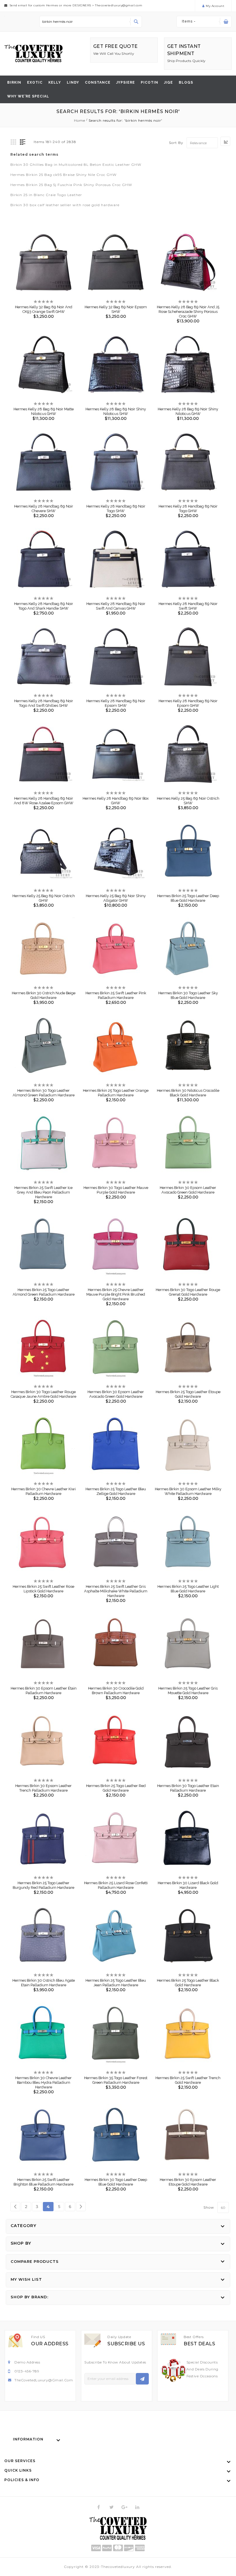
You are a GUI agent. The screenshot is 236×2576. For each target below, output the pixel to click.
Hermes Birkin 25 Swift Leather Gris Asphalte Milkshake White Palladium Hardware (116, 1591)
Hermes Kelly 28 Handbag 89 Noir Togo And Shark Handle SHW (44, 606)
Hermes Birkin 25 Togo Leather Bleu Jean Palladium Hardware (116, 1983)
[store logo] (34, 53)
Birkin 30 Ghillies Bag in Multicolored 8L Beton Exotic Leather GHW (76, 165)
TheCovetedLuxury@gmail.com (44, 2380)
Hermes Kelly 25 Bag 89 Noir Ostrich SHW (188, 801)
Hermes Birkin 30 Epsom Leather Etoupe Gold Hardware (188, 2182)
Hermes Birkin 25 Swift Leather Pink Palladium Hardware (116, 995)
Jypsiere (126, 82)
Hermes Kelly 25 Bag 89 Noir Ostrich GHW (44, 898)
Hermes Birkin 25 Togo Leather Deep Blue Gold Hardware (188, 898)
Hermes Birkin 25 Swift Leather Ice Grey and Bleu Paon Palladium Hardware (43, 1192)
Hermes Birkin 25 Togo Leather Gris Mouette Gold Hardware (188, 1691)
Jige (169, 82)
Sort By (176, 143)
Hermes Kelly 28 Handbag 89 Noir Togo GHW (188, 509)
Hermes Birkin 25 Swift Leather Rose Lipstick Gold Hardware (43, 1589)
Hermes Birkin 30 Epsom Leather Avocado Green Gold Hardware (188, 1190)
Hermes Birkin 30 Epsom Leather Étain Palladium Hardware (44, 1691)
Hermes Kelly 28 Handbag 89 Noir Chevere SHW (44, 509)
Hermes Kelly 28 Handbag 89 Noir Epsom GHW (188, 703)
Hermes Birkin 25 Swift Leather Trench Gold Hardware (188, 2080)
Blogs (186, 82)
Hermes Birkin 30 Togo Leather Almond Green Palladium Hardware (44, 1093)
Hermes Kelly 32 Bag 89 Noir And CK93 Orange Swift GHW (44, 309)
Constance (98, 82)
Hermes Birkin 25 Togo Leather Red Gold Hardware (116, 1788)
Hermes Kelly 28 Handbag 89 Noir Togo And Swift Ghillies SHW (44, 703)
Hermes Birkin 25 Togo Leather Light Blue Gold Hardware (188, 1589)
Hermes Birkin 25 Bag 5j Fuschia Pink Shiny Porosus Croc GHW (71, 185)
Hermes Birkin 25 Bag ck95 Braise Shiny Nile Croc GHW (63, 175)
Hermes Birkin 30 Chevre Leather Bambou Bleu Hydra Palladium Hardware (43, 2082)
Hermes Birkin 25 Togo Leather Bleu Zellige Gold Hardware (116, 1491)
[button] (39, 258)
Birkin (14, 82)
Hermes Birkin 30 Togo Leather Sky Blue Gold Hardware (188, 995)
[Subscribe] (142, 2379)
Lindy (73, 82)
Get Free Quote (116, 46)
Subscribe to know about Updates (115, 2362)
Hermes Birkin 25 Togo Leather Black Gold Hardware (188, 1983)
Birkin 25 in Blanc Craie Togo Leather (46, 195)
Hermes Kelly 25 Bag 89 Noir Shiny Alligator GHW (116, 898)
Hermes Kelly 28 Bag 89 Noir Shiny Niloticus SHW (116, 411)
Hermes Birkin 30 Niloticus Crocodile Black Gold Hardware (188, 1093)
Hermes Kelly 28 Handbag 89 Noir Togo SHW (116, 509)
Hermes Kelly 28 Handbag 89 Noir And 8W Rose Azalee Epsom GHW (44, 801)
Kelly (55, 82)
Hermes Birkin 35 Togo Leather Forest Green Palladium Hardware (116, 2080)
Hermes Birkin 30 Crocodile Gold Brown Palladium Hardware (116, 1691)
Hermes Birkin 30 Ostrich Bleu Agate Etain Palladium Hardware (44, 1983)
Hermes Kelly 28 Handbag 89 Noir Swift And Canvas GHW (116, 606)
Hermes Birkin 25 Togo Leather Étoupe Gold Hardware (188, 1394)
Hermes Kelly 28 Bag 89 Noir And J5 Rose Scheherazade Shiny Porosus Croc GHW (188, 312)
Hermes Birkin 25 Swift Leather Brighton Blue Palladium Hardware (43, 2182)
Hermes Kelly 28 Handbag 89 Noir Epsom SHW (116, 703)
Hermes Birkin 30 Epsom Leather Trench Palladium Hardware (43, 1788)
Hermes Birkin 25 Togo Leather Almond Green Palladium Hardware (44, 1292)
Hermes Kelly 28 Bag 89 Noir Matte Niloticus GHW (44, 411)
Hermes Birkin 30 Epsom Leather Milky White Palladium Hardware (188, 1491)
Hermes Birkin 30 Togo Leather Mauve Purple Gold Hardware (116, 1190)
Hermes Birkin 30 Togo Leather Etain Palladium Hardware (188, 1788)
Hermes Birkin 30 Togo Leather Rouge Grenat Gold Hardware (188, 1292)
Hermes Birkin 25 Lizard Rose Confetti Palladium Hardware (116, 1885)
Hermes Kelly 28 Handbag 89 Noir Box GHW (116, 801)
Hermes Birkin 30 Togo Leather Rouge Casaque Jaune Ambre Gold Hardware (43, 1394)
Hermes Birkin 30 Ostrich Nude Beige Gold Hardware (44, 995)
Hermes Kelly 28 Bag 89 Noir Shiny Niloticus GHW (188, 411)
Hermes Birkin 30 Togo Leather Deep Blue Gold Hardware (116, 2182)
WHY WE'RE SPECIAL (28, 96)
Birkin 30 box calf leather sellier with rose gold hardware (65, 205)
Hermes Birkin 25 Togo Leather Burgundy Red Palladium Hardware (43, 1885)
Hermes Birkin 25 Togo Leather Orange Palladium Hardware (116, 1093)
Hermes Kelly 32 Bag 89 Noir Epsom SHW (116, 309)
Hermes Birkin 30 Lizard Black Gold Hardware (188, 1885)
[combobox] (91, 22)
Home (80, 120)
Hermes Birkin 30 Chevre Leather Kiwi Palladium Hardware (43, 1491)
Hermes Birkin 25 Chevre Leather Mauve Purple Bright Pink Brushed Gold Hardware (116, 1294)
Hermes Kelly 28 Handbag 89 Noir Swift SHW (188, 606)
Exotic (35, 82)
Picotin (150, 82)
